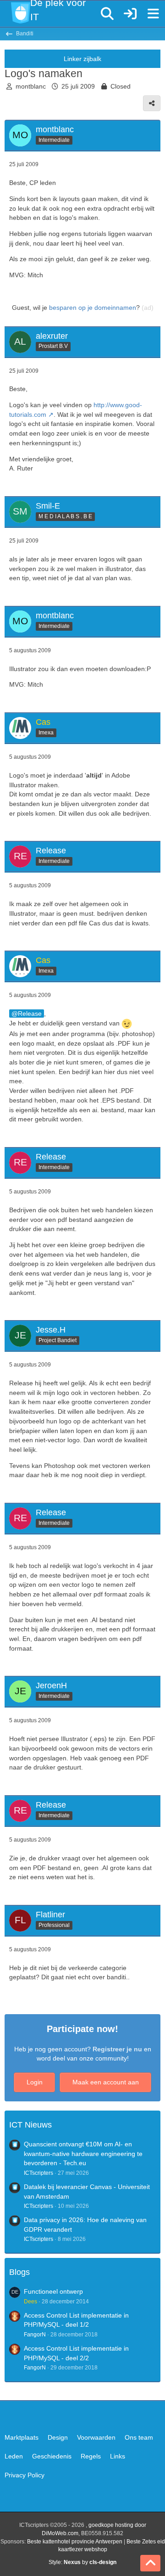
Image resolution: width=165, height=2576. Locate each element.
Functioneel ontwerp (53, 2291)
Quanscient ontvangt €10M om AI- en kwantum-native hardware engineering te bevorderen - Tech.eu (83, 2153)
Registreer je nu (117, 2049)
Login (35, 2082)
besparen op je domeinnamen (93, 308)
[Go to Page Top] (150, 2563)
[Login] (130, 14)
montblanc (31, 86)
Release (30, 1014)
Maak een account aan (106, 2082)
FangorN (35, 2335)
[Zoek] (107, 14)
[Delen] (152, 103)
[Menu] (153, 14)
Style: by (82, 2562)
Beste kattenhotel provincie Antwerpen (75, 2542)
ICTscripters (38, 2173)
